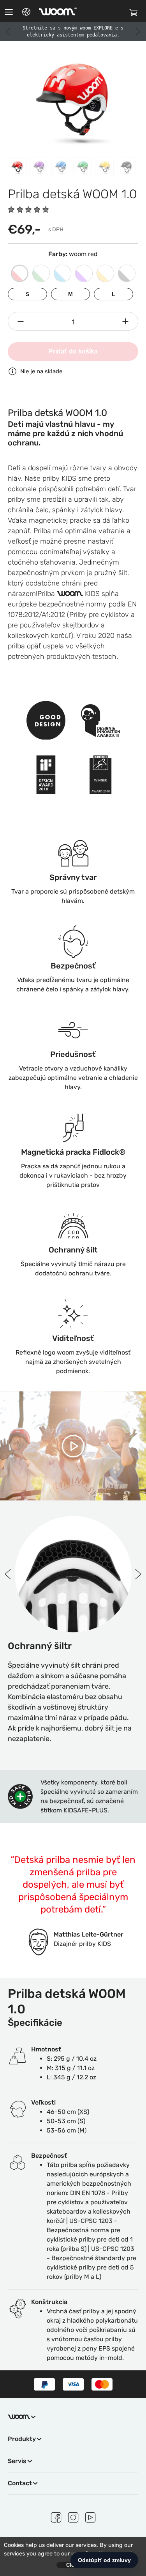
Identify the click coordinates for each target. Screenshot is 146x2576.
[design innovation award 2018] (100, 716)
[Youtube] (90, 2516)
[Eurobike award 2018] (100, 771)
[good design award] (46, 716)
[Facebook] (56, 2516)
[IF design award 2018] (46, 771)
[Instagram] (73, 2516)
